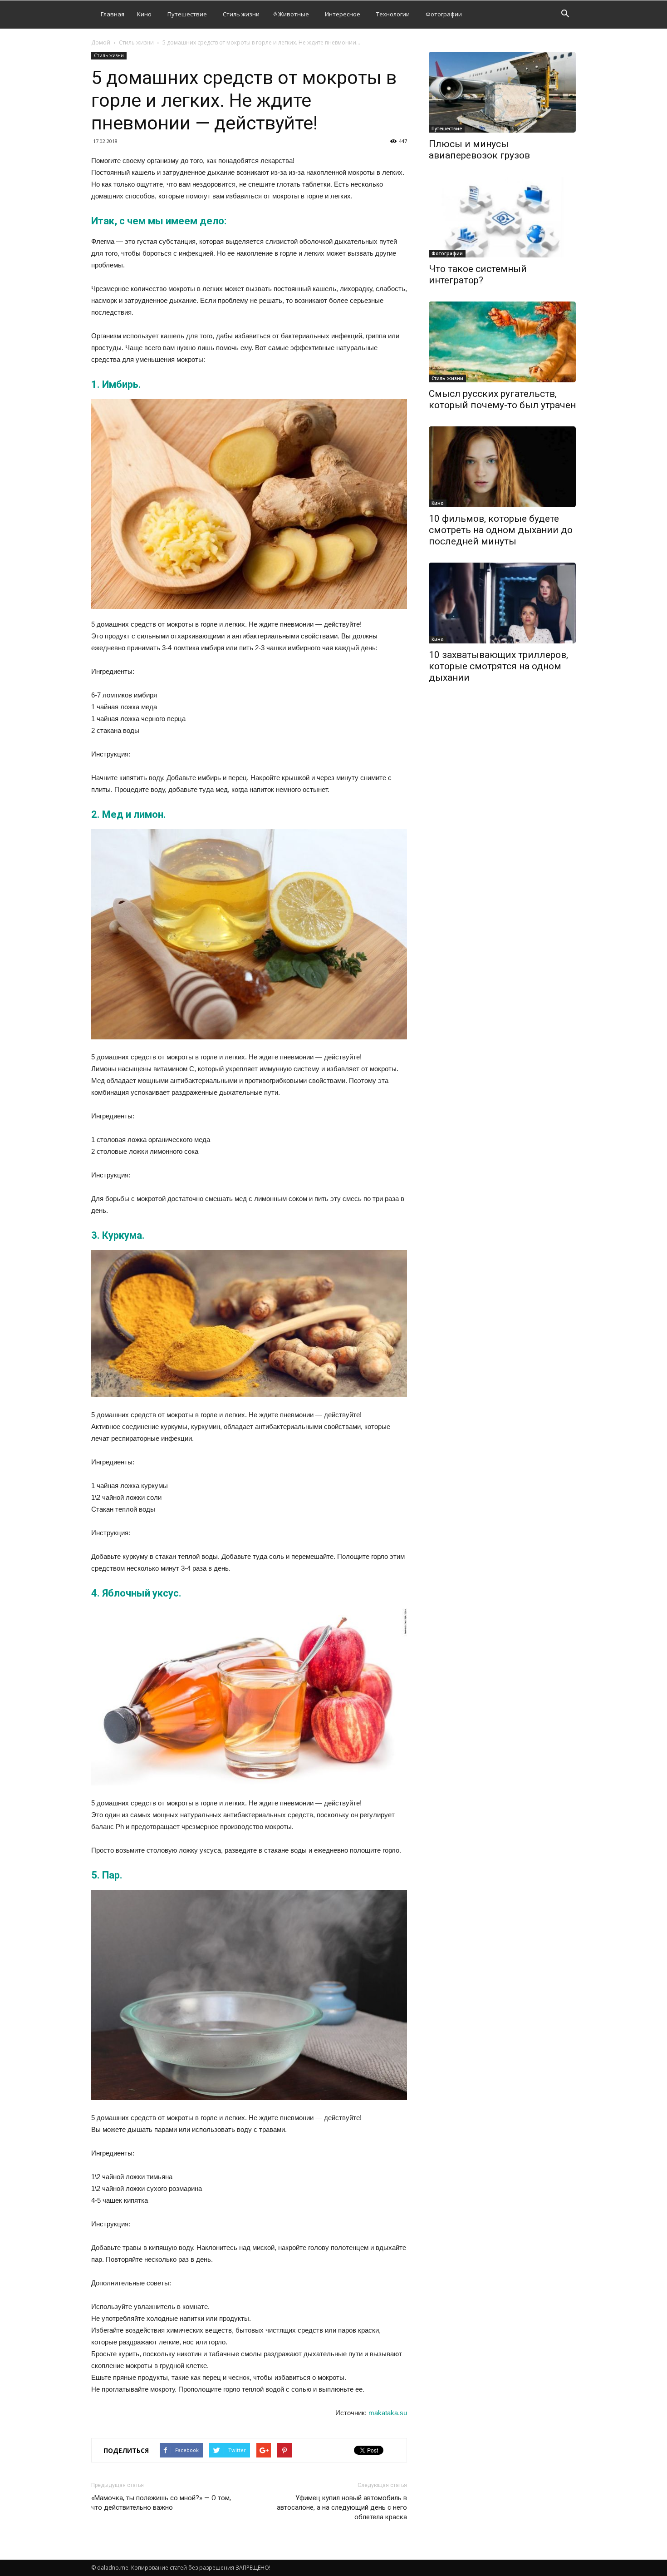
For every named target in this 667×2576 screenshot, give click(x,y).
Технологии (393, 14)
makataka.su (388, 2413)
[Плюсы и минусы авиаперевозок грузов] (502, 92)
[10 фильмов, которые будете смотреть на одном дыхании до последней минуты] (502, 467)
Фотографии (444, 14)
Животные (294, 14)
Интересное (343, 14)
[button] (565, 15)
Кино (144, 14)
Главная (113, 14)
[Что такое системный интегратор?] (502, 217)
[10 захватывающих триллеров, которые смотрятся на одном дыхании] (502, 603)
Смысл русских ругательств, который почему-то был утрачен (502, 399)
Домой (101, 42)
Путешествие (187, 14)
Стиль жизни (241, 14)
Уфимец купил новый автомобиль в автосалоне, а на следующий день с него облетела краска (342, 2507)
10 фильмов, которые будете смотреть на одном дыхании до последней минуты (501, 530)
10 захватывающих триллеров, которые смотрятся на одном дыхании (498, 666)
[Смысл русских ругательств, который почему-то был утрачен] (502, 342)
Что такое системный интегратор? (478, 274)
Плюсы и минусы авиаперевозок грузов (479, 150)
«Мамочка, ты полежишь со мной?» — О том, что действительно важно (161, 2503)
